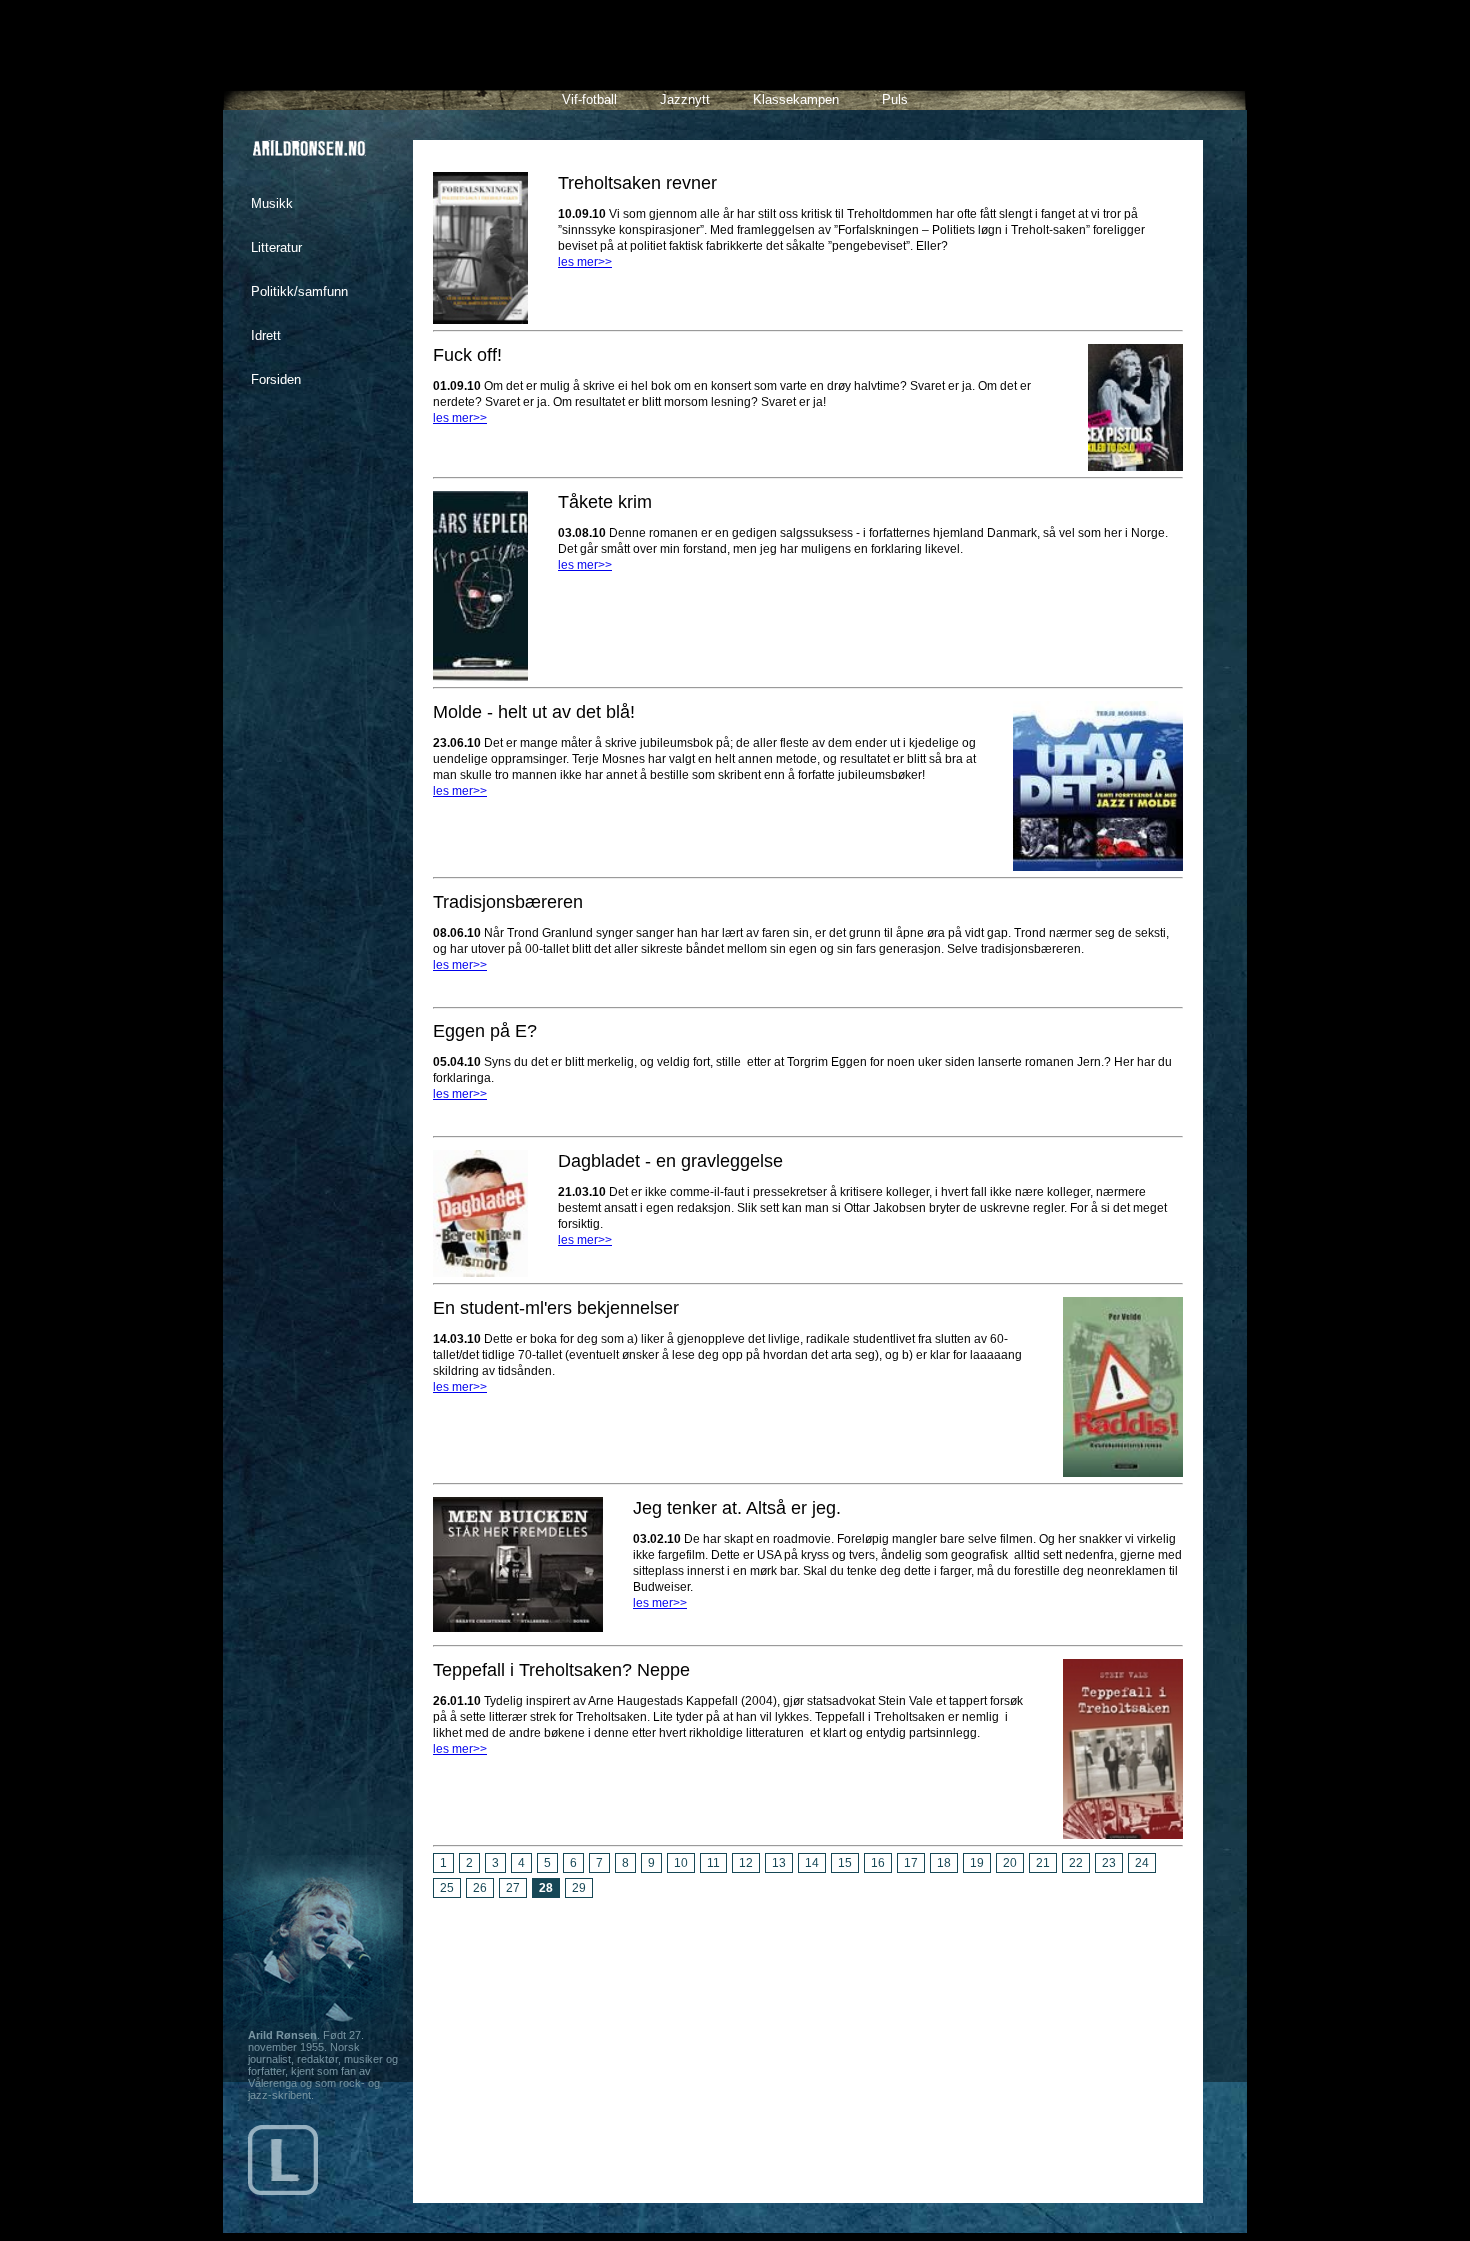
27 (513, 1888)
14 (812, 1863)
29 (579, 1888)
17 (911, 1863)
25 (447, 1888)
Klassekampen (796, 99)
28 (546, 1888)
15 (845, 1863)
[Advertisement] (808, 2043)
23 (1109, 1863)
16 (878, 1863)
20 (1010, 1863)
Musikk (272, 203)
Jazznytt (685, 99)
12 (746, 1863)
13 (779, 1863)
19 (977, 1863)
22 (1076, 1863)
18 (944, 1863)
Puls (895, 99)
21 (1043, 1863)
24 (1142, 1863)
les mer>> (585, 262)
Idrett (266, 335)
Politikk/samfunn (299, 291)
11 (713, 1863)
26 (480, 1888)
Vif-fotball (589, 99)
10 (681, 1863)
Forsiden (276, 379)
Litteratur (276, 247)
